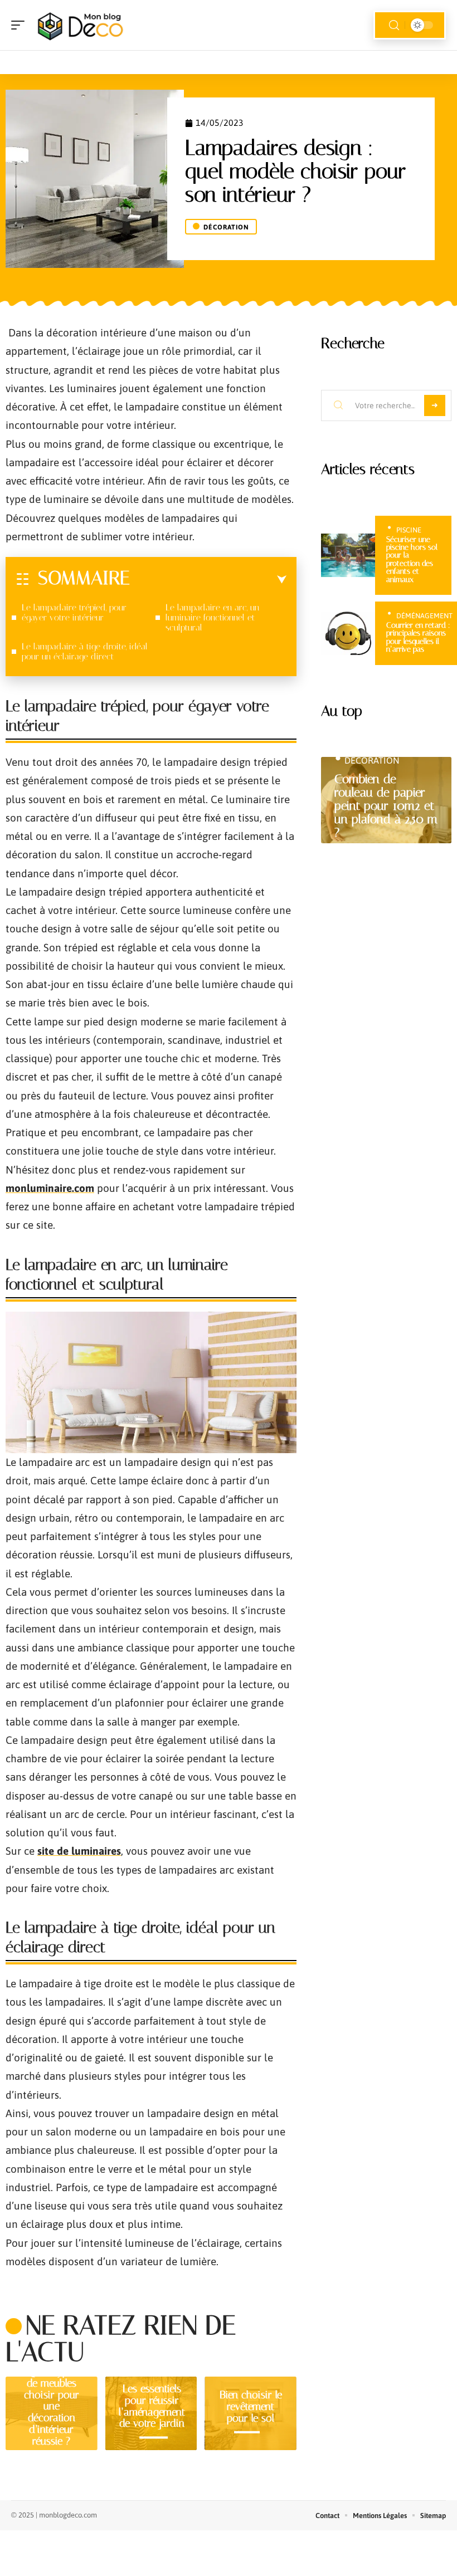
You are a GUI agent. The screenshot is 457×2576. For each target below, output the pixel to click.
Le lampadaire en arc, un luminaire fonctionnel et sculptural (212, 617)
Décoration (226, 227)
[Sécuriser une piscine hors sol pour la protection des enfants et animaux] (348, 555)
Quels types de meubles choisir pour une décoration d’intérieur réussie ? (52, 2406)
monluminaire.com (50, 1188)
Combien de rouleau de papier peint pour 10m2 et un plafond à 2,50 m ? (386, 806)
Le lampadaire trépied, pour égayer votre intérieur (74, 612)
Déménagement (424, 616)
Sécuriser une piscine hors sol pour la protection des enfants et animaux (412, 559)
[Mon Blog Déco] (80, 25)
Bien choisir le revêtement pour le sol (251, 2406)
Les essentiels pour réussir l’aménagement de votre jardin (152, 2406)
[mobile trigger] (21, 25)
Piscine (409, 530)
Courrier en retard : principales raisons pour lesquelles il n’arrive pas (418, 637)
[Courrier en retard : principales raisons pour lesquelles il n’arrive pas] (348, 633)
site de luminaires (79, 1851)
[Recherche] (394, 25)
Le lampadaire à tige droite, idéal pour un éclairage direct (85, 651)
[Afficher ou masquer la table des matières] (208, 580)
